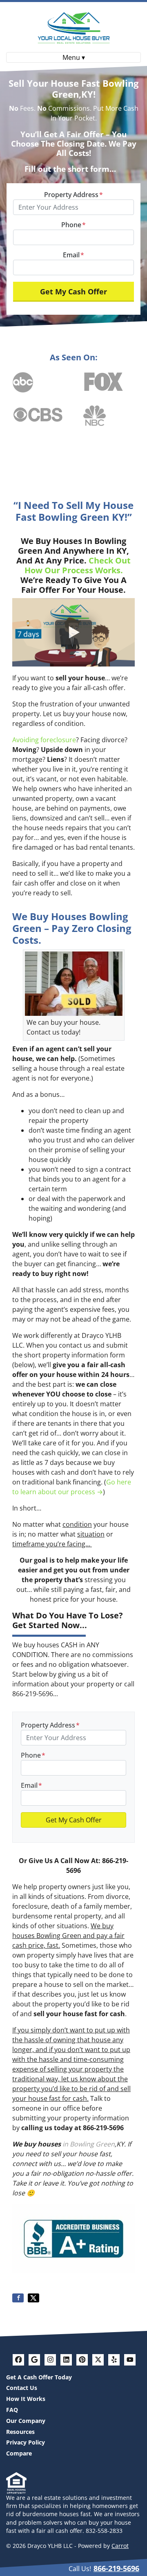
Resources (20, 2432)
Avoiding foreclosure (44, 740)
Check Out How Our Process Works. (78, 565)
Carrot (120, 2546)
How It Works (26, 2399)
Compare (19, 2453)
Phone (73, 225)
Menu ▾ (74, 57)
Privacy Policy (26, 2442)
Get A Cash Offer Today (39, 2377)
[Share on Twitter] (33, 2298)
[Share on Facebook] (18, 2298)
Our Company (26, 2421)
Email (73, 255)
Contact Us (22, 2388)
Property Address (73, 195)
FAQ (12, 2410)
